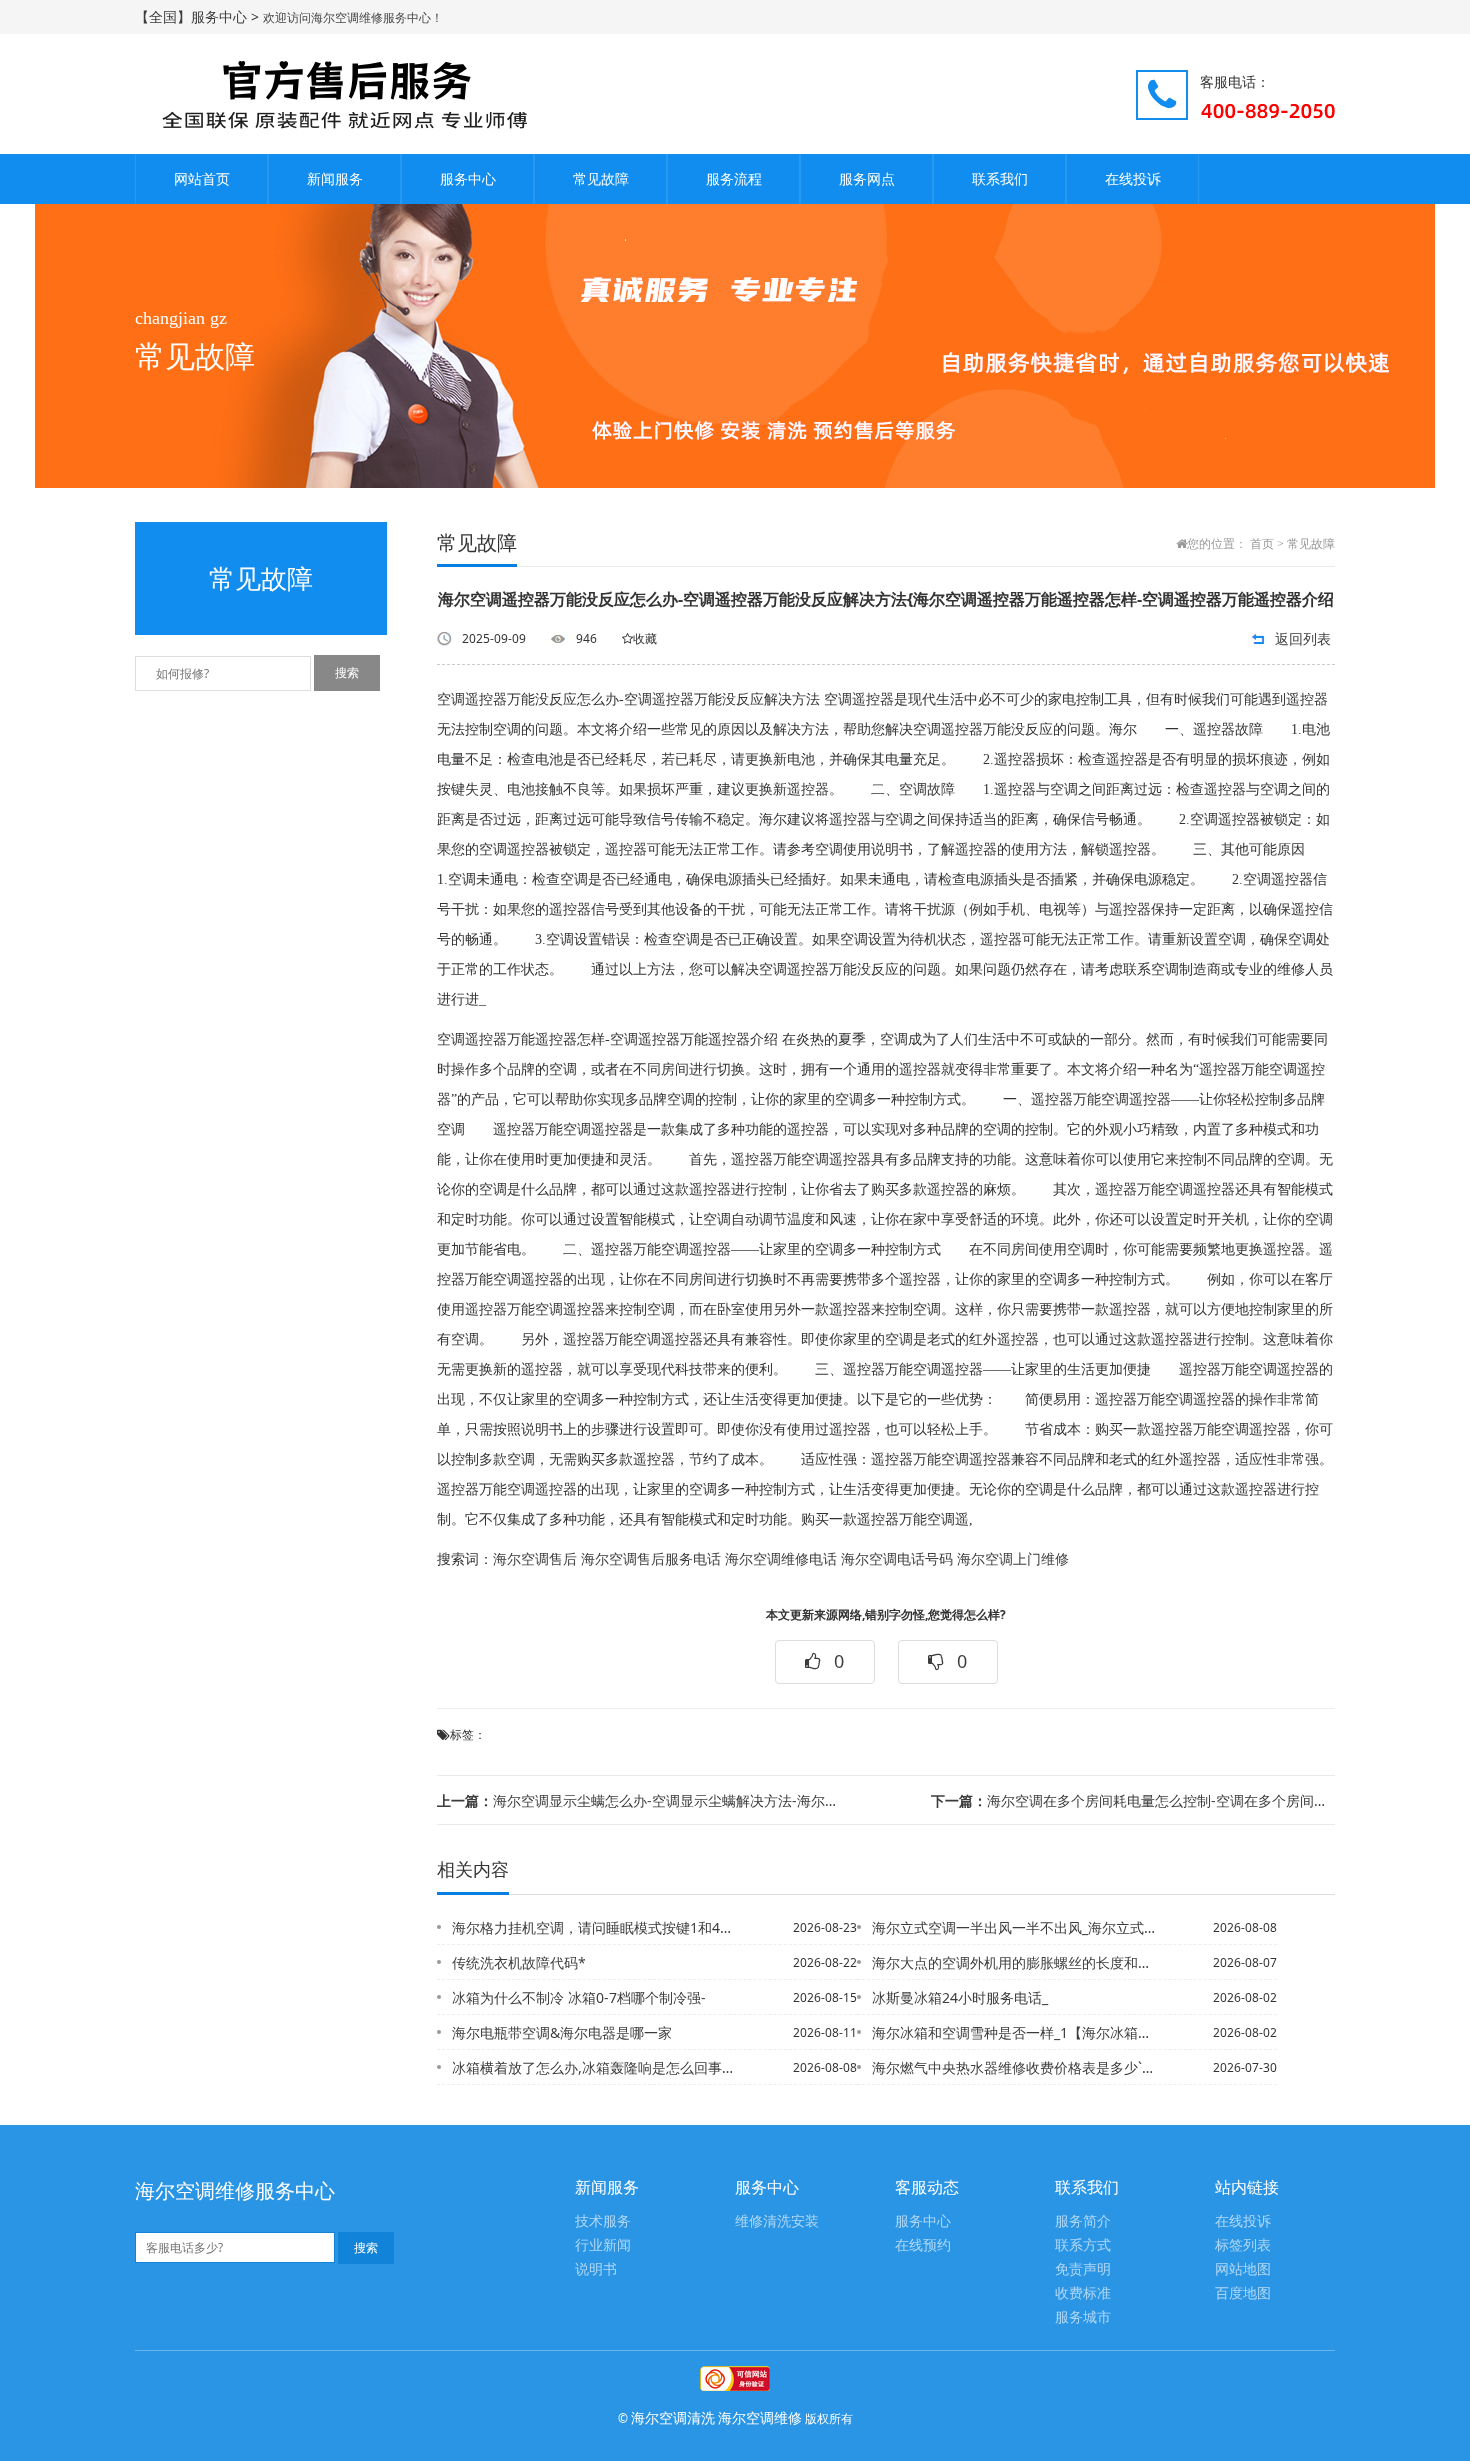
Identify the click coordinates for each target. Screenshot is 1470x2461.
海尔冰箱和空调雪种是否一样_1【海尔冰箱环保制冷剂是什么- (1014, 2032)
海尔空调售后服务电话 (651, 1559)
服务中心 (468, 178)
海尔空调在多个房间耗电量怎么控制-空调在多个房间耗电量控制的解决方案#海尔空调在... (1133, 1800)
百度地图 (1243, 2293)
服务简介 (1083, 2221)
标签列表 (1243, 2245)
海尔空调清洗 (673, 2417)
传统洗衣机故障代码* (519, 1962)
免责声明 (1083, 2269)
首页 (1262, 544)
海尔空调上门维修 (1013, 1559)
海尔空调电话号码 (897, 1559)
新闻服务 (335, 178)
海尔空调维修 (760, 2417)
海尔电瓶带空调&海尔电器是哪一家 (562, 2032)
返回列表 (1303, 638)
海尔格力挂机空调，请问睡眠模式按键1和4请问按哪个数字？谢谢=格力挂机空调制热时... (594, 1927)
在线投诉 (1133, 178)
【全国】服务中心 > (199, 16)
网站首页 (202, 178)
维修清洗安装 (777, 2221)
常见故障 (601, 178)
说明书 (596, 2269)
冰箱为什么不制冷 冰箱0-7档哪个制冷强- (579, 1997)
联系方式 (1083, 2245)
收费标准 (1083, 2293)
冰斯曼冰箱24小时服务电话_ (960, 1997)
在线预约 (923, 2245)
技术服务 (603, 2221)
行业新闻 (603, 2245)
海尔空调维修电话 (781, 1559)
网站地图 (1243, 2269)
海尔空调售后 (535, 1559)
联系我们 (1000, 178)
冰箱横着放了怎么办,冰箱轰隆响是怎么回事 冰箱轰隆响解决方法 (594, 2067)
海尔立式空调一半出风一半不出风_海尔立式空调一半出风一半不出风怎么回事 (1014, 1927)
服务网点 (867, 178)
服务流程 (734, 178)
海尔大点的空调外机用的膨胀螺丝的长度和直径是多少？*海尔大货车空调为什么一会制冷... (1014, 1962)
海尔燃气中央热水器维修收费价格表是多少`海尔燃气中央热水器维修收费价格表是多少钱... (1014, 2067)
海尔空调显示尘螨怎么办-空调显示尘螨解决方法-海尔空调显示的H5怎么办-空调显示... (639, 1800)
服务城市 (1083, 2317)
